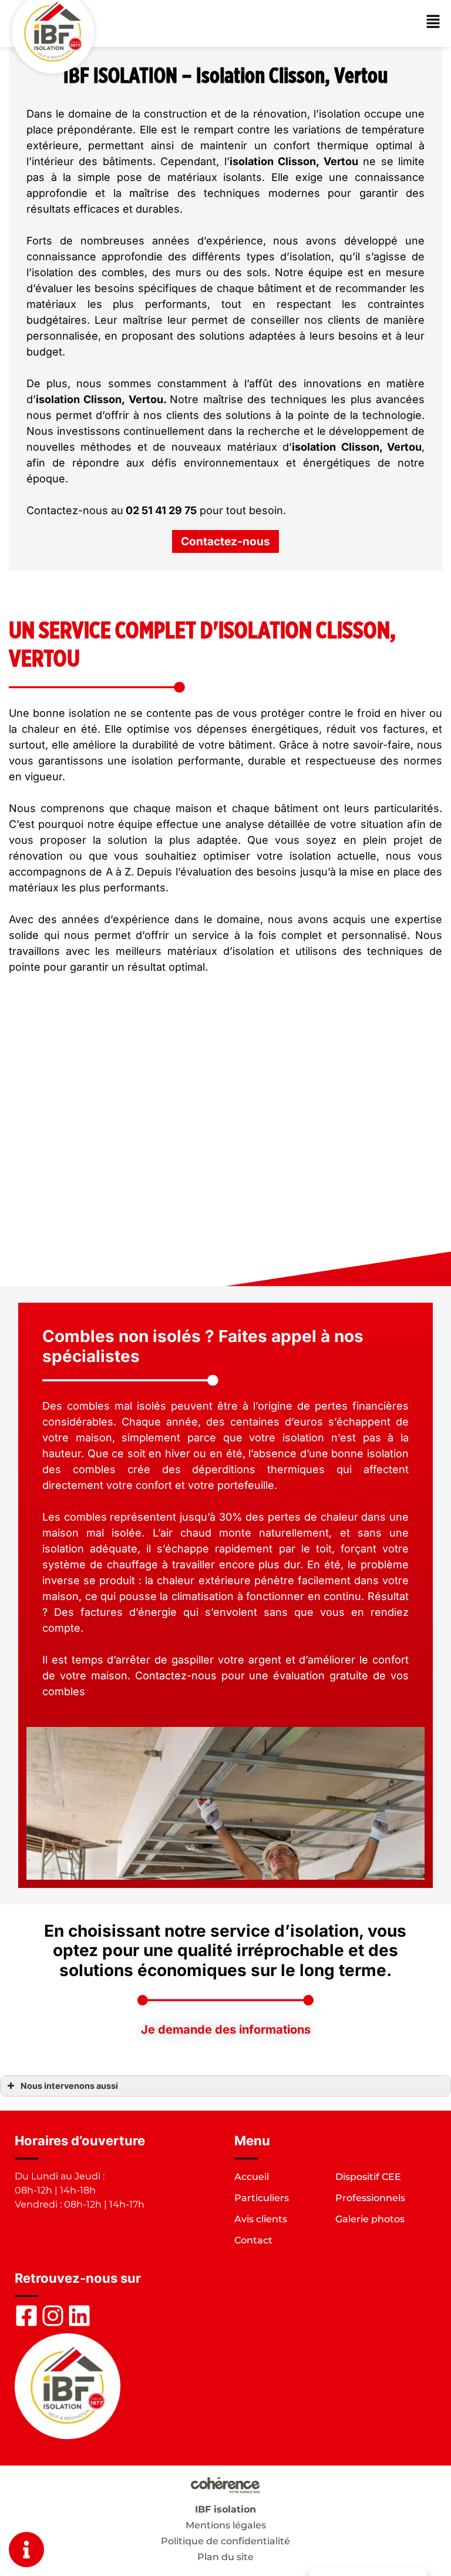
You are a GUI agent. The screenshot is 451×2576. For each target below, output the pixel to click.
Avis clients (261, 2219)
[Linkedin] (79, 2316)
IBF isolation (225, 2509)
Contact (253, 2240)
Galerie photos (370, 2219)
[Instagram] (53, 2316)
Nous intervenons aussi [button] (69, 2086)
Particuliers (262, 2198)
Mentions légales (226, 2525)
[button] (225, 541)
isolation (252, 161)
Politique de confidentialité (225, 2541)
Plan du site (225, 2557)
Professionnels (370, 2198)
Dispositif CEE (368, 2177)
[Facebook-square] (26, 2316)
